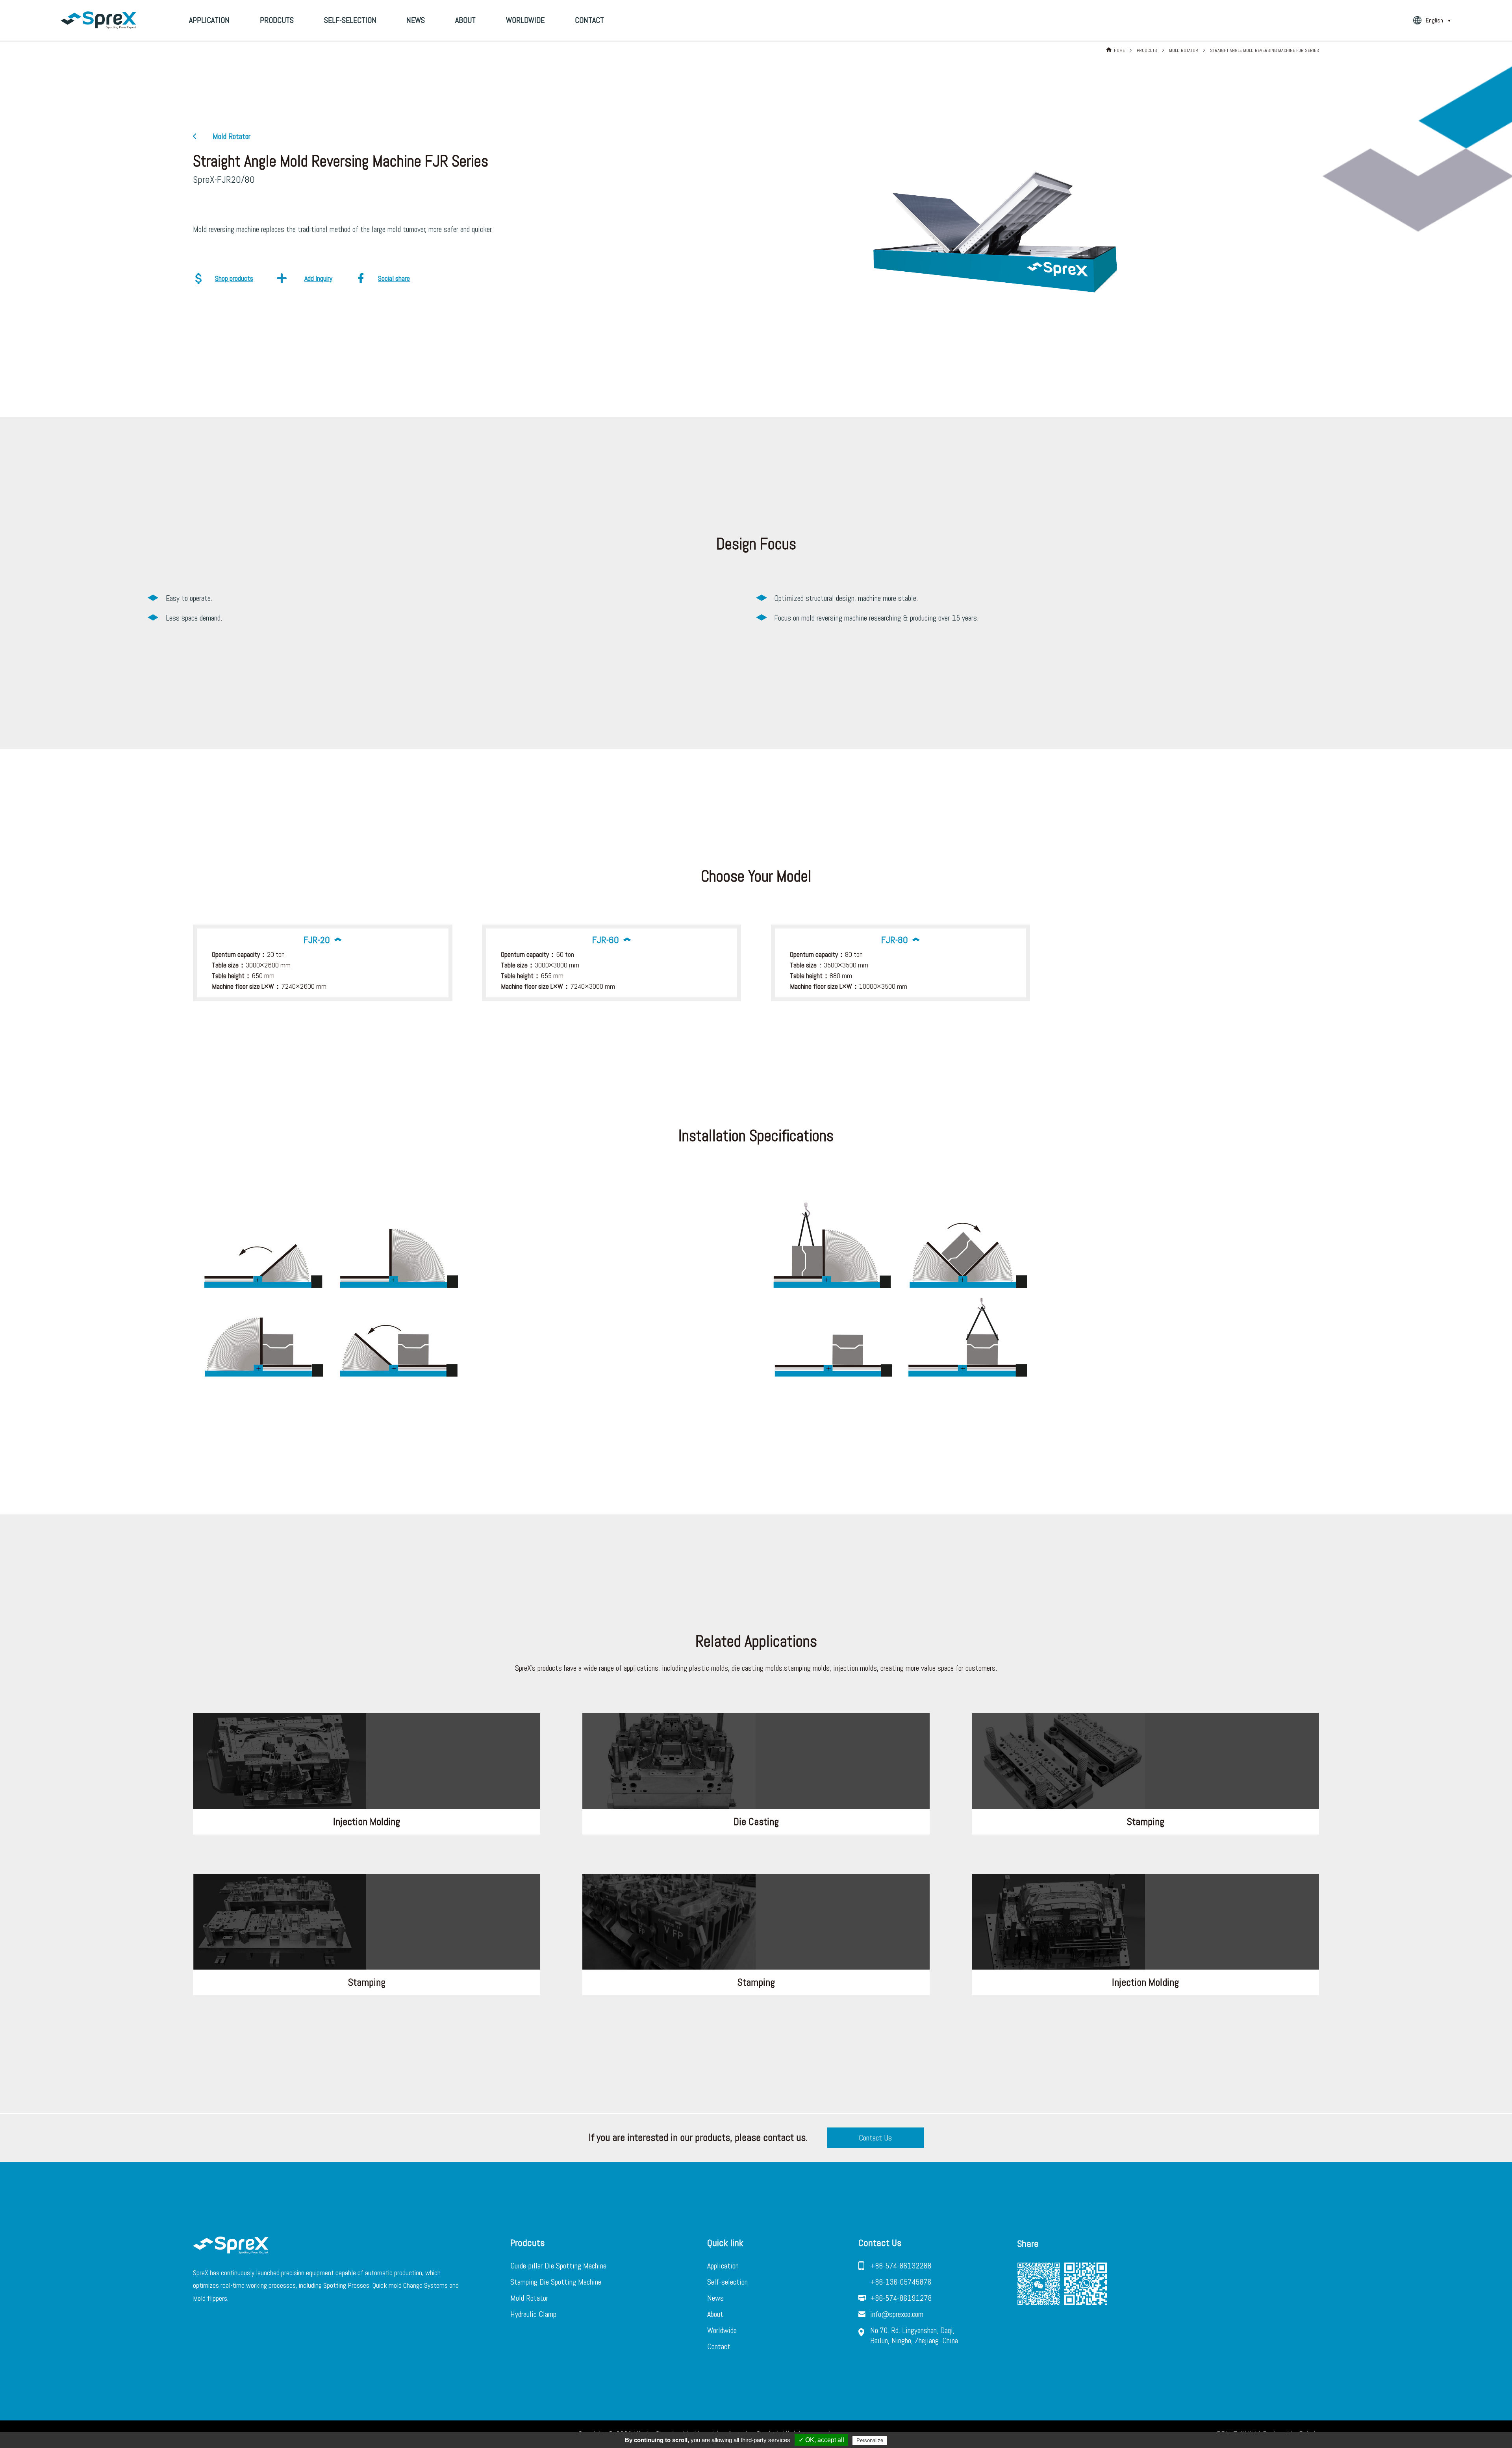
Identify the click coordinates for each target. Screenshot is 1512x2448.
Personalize (870, 2440)
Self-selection (350, 20)
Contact (589, 20)
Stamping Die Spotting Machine (556, 2282)
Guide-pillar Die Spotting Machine (558, 2266)
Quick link (725, 2243)
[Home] (98, 20)
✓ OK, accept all (821, 2440)
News (416, 20)
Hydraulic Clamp (533, 2314)
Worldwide (525, 20)
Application (209, 20)
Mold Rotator (529, 2298)
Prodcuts (277, 20)
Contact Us (875, 2138)
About (465, 20)
